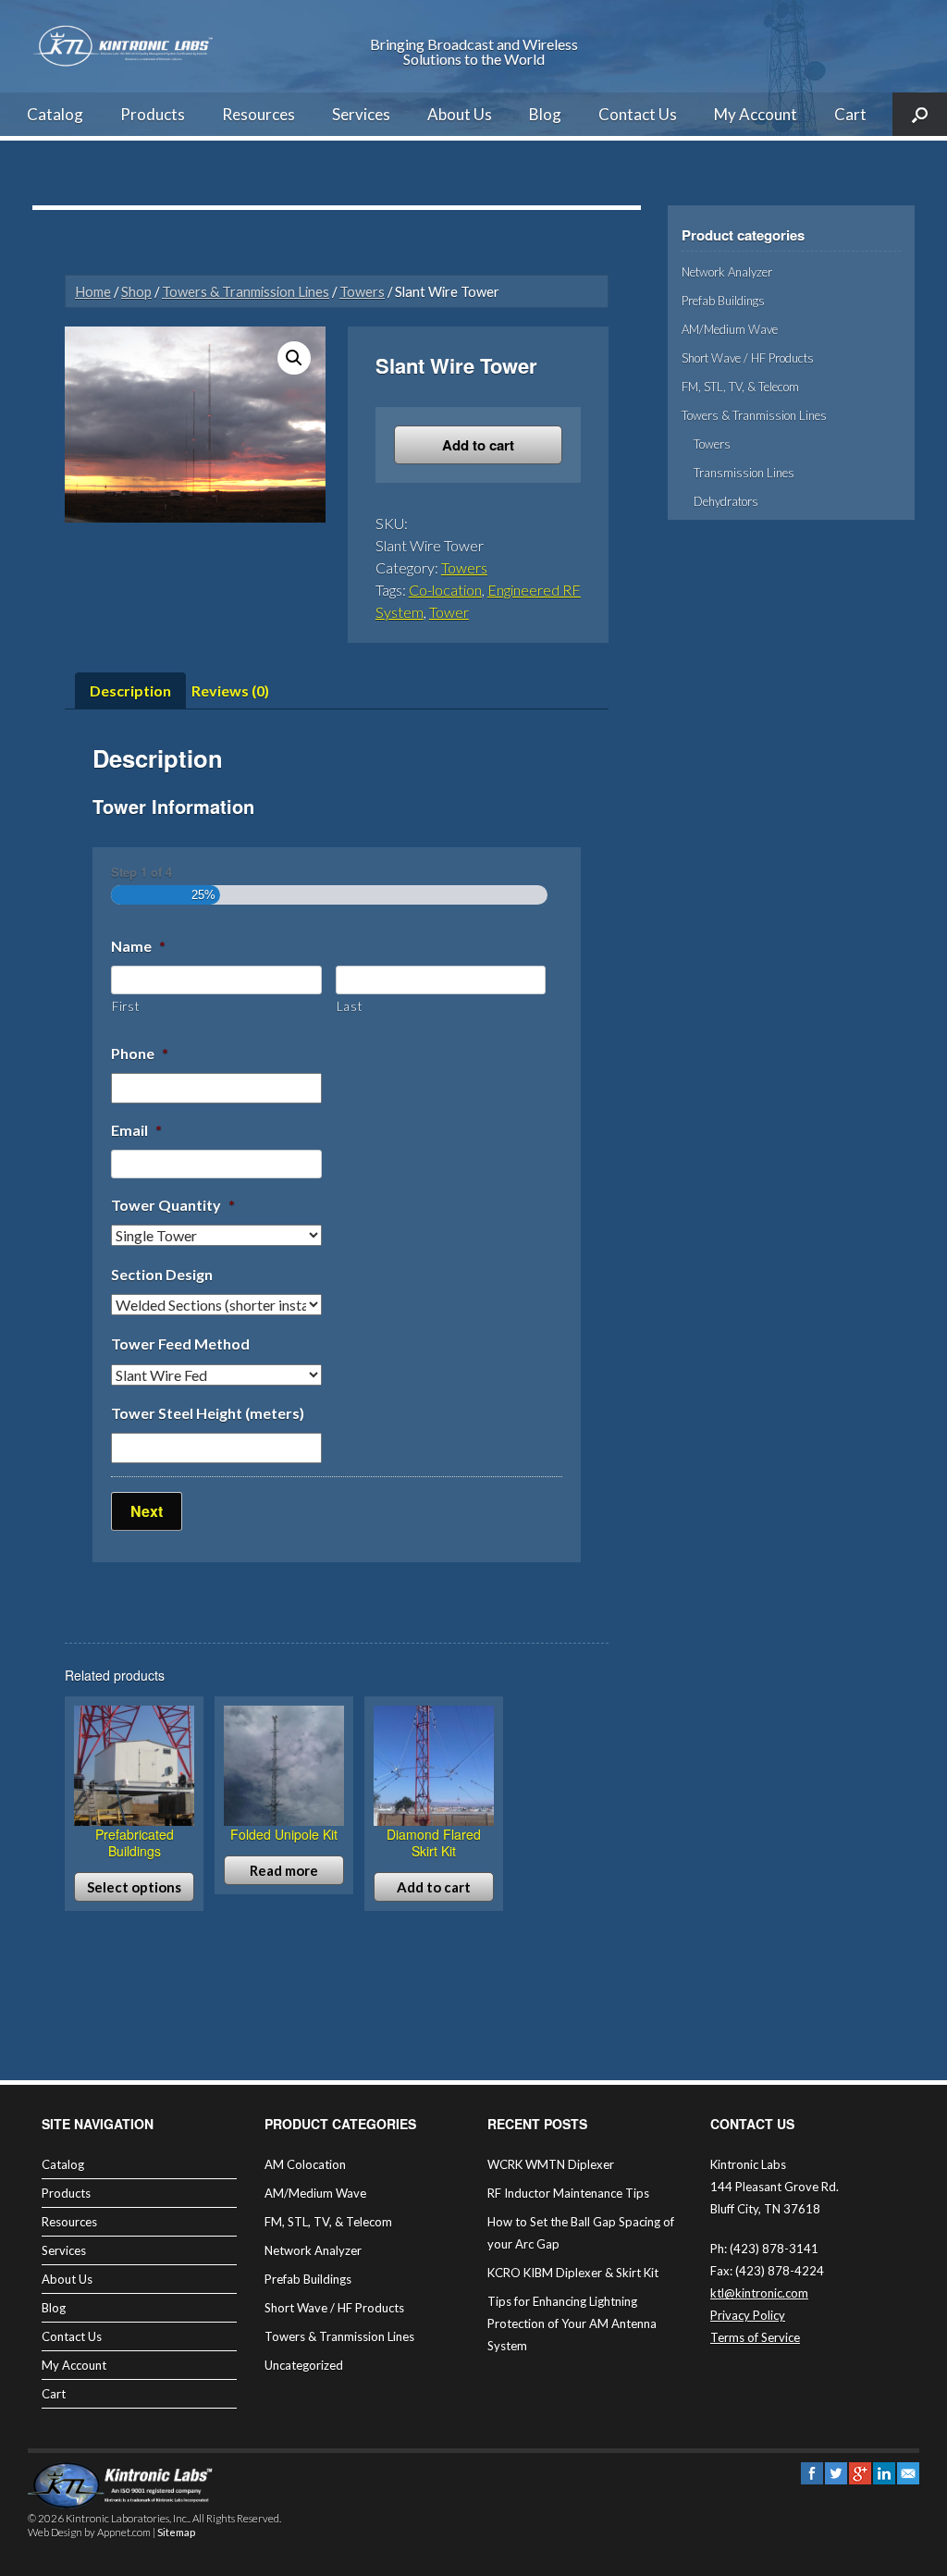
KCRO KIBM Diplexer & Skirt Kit (573, 2273)
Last (350, 1006)
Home (93, 291)
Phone (140, 1053)
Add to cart (478, 445)
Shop (136, 291)
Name (138, 946)
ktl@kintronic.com (759, 2293)
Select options (134, 1887)
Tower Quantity (173, 1205)
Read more (284, 1870)
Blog (545, 114)
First (125, 1006)
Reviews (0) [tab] (230, 690)
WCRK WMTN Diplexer (551, 2164)
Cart (850, 114)
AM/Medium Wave (730, 329)
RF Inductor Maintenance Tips (568, 2193)
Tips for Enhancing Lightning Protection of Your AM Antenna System (572, 2323)
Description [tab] (130, 690)
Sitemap (176, 2532)
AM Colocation (305, 2164)
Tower (449, 612)
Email (136, 1130)
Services (361, 114)
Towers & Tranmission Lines (246, 291)
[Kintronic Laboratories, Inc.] (125, 46)
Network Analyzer (727, 272)
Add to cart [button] (434, 1887)
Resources (258, 114)
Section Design (162, 1274)
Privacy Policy (748, 2315)
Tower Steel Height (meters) (208, 1413)
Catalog (55, 114)
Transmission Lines (744, 473)
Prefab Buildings (723, 301)
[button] (294, 358)
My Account (756, 114)
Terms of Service (755, 2337)
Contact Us (638, 114)
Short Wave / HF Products (748, 358)
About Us (460, 114)
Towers (362, 291)
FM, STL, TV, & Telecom (740, 387)
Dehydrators (726, 501)
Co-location (445, 590)
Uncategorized (304, 2365)
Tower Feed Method (180, 1343)
